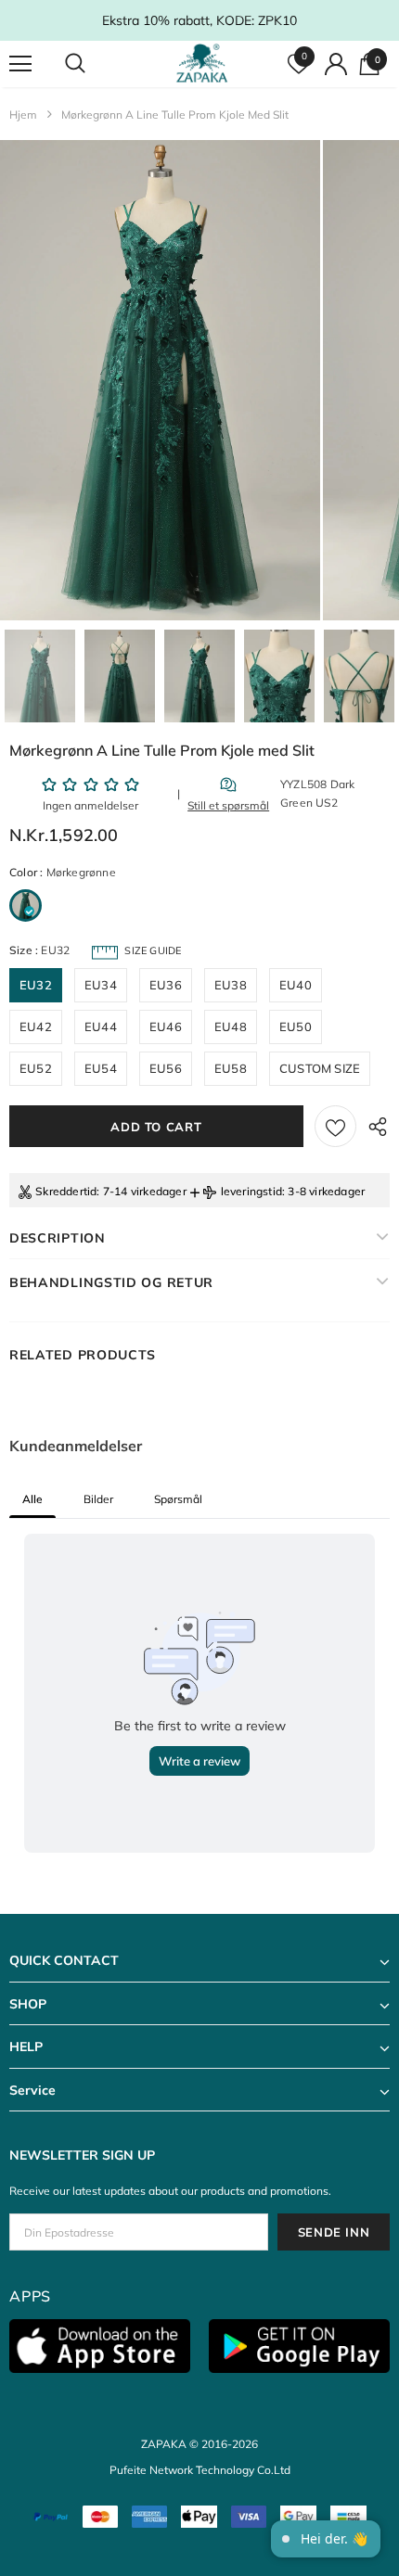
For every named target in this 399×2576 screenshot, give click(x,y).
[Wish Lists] (335, 1126)
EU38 (231, 985)
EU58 (231, 1068)
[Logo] (202, 63)
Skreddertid (66, 1191)
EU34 (101, 985)
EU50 (296, 1027)
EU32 (36, 985)
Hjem (23, 115)
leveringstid (251, 1191)
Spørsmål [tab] (178, 1499)
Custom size (320, 1068)
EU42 (36, 1027)
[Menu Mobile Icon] (20, 64)
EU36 (166, 985)
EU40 (296, 985)
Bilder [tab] (98, 1499)
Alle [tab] (32, 1499)
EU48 (231, 1027)
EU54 (101, 1068)
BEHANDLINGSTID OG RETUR (111, 1282)
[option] (160, 380)
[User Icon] (336, 64)
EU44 (101, 1027)
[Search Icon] (93, 64)
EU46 (166, 1027)
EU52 (36, 1068)
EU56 (166, 1068)
